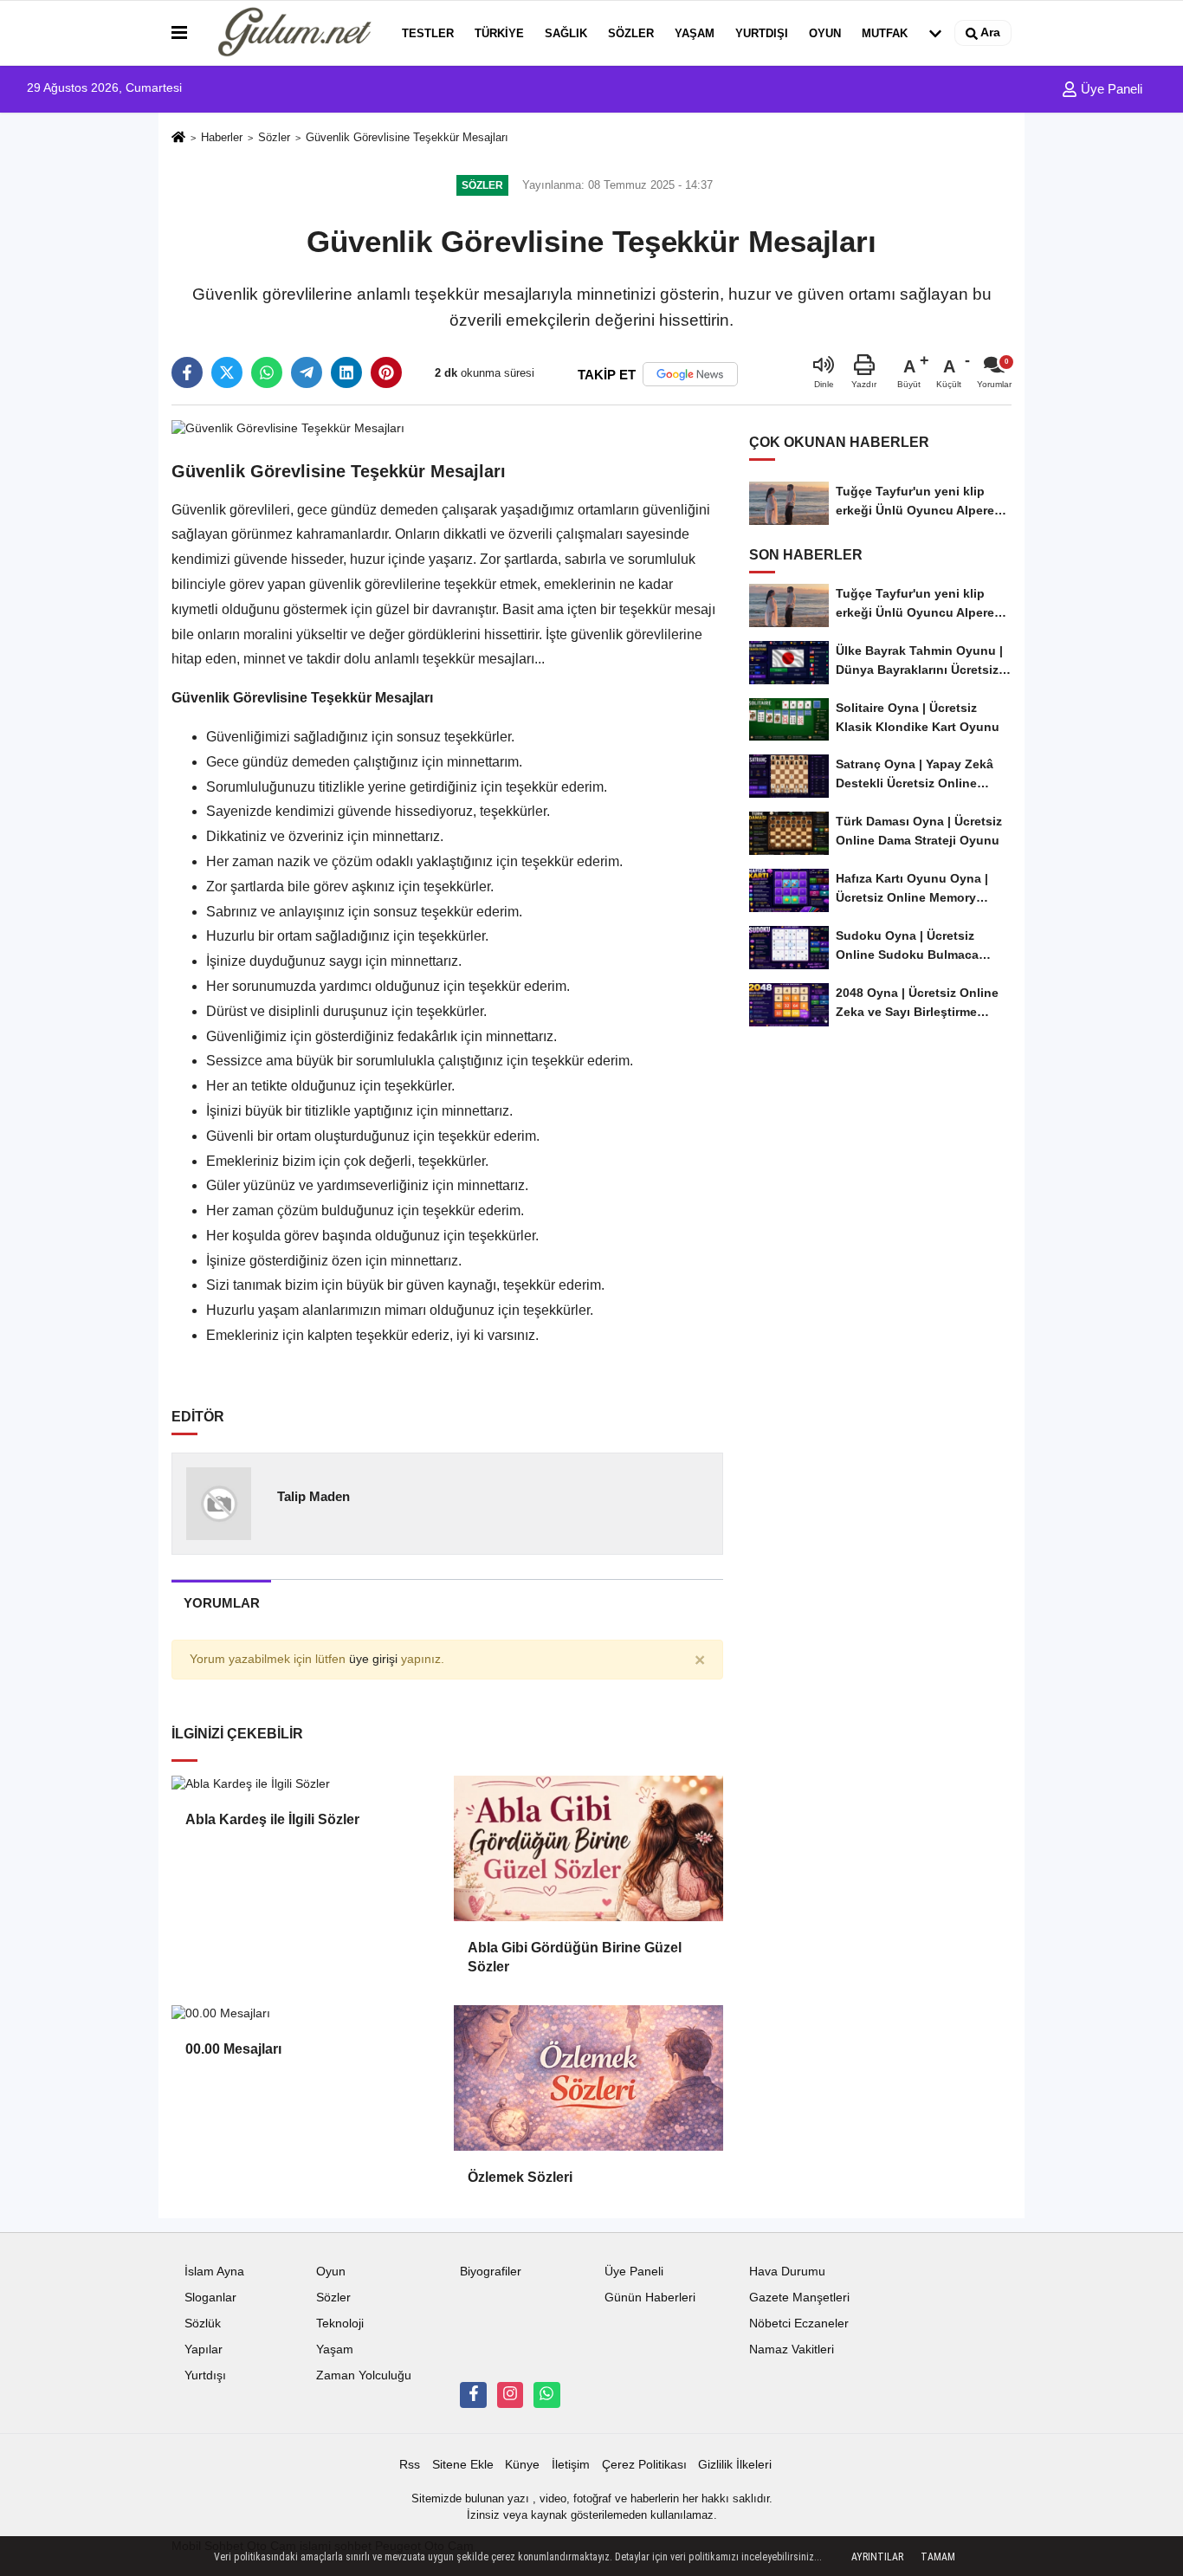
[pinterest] (386, 372)
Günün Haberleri (650, 2298)
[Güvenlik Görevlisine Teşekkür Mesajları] (288, 427)
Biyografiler (491, 2272)
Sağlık (566, 33)
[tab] (221, 1603)
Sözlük (203, 2324)
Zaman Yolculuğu (364, 2375)
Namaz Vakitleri (792, 2349)
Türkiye (499, 33)
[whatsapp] (267, 372)
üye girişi (373, 1659)
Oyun (825, 33)
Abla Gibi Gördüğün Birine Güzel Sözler (575, 1957)
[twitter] (227, 372)
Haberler (222, 137)
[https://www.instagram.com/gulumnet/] (510, 2395)
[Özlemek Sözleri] (588, 2078)
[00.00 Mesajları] (306, 2014)
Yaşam (695, 33)
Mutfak (885, 33)
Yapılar (204, 2349)
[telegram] (307, 372)
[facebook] (187, 372)
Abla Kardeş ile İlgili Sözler (272, 1819)
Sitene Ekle (463, 2465)
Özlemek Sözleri (520, 2177)
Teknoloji (340, 2324)
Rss (410, 2465)
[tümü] (935, 33)
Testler (428, 33)
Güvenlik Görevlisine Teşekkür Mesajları (407, 137)
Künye (522, 2465)
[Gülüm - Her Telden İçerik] (291, 33)
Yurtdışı (762, 33)
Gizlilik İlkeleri (735, 2465)
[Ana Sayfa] (178, 138)
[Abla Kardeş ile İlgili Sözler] (306, 1784)
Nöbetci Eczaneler (799, 2324)
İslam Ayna (214, 2272)
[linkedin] (346, 372)
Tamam (938, 2557)
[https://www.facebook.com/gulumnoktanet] (473, 2395)
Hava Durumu (787, 2272)
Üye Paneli (1110, 89)
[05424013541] (546, 2395)
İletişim (571, 2465)
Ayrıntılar (877, 2557)
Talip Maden (314, 1496)
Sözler (631, 33)
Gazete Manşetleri (799, 2298)
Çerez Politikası (644, 2465)
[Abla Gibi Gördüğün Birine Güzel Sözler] (588, 1848)
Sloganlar (210, 2298)
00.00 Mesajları (233, 2049)
